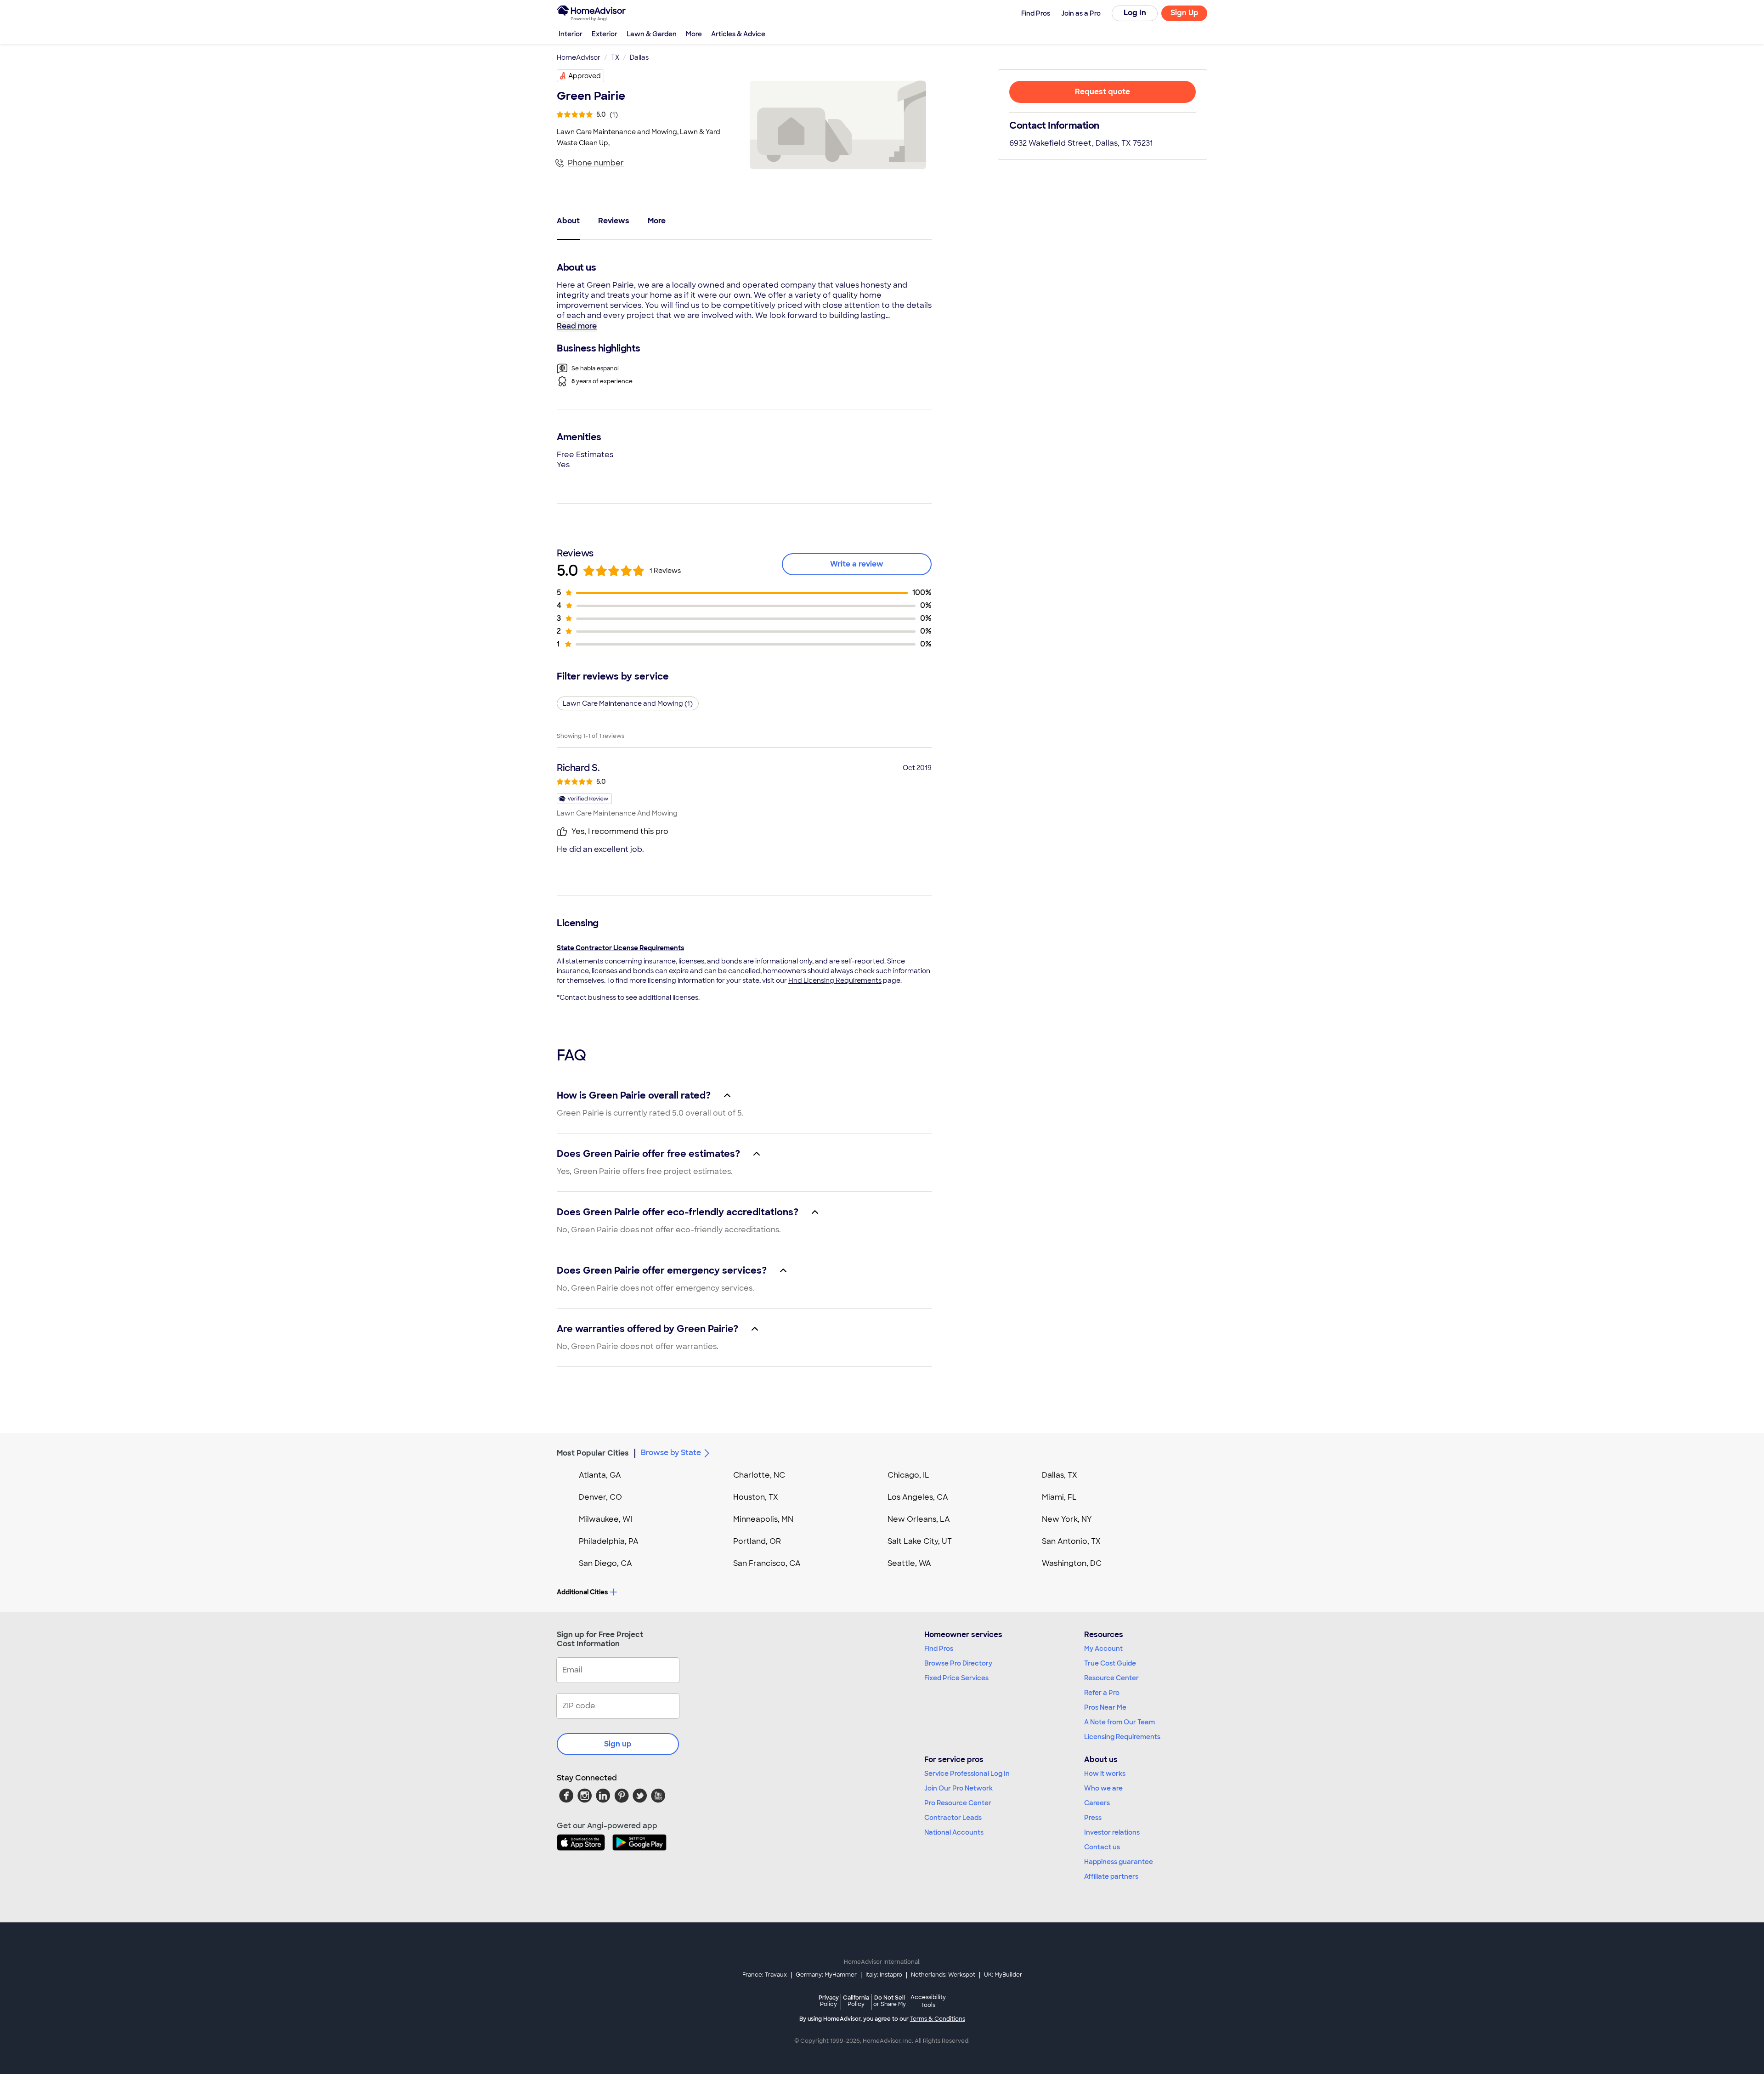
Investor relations (1112, 1832)
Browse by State (671, 1453)
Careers (1097, 1803)
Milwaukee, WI (605, 1519)
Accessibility (928, 2001)
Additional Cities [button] (582, 1592)
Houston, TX (756, 1497)
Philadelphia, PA (609, 1541)
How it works (1105, 1774)
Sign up (618, 1744)
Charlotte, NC (759, 1475)
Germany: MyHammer (826, 1975)
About (568, 221)
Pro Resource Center (958, 1803)
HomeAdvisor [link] (579, 57)
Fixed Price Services (956, 1678)
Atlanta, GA (600, 1475)
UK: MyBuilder (1003, 1975)
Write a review (857, 564)
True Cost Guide (1110, 1663)
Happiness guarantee (1119, 1862)
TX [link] (615, 57)
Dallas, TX (1060, 1475)
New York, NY (1067, 1519)
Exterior (605, 34)
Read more (577, 326)
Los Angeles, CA (918, 1497)
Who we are (1103, 1788)
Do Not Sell (890, 2001)
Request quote (1102, 92)
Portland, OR (757, 1541)
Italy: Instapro (884, 1975)
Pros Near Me (1105, 1707)
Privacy (829, 2001)
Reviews (614, 221)
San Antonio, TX (1071, 1541)
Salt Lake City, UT (920, 1541)
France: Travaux (765, 1975)
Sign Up (1184, 13)
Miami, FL (1059, 1497)
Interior (571, 34)
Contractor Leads (953, 1818)
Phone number (596, 163)
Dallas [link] (639, 57)
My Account (1103, 1649)
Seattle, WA (909, 1563)
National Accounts (954, 1832)
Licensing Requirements (1122, 1737)
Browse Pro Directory (958, 1663)
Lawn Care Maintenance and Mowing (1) (628, 703)
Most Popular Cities (593, 1453)
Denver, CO (600, 1497)
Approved (585, 76)
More (694, 34)
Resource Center (1111, 1678)
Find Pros (939, 1649)
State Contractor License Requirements (620, 948)
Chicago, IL (908, 1475)
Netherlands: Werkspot (943, 1975)
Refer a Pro (1102, 1693)
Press (1093, 1818)
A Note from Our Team (1119, 1722)
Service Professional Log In (967, 1774)
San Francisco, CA (767, 1563)
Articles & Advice (738, 34)
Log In (1135, 13)
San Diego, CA (605, 1563)
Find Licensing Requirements (835, 980)
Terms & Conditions (938, 2019)
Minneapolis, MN (763, 1519)
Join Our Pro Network (958, 1788)
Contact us (1102, 1847)
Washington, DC (1072, 1563)
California (856, 2001)
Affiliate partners (1111, 1876)
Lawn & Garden (652, 34)
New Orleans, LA (919, 1519)
